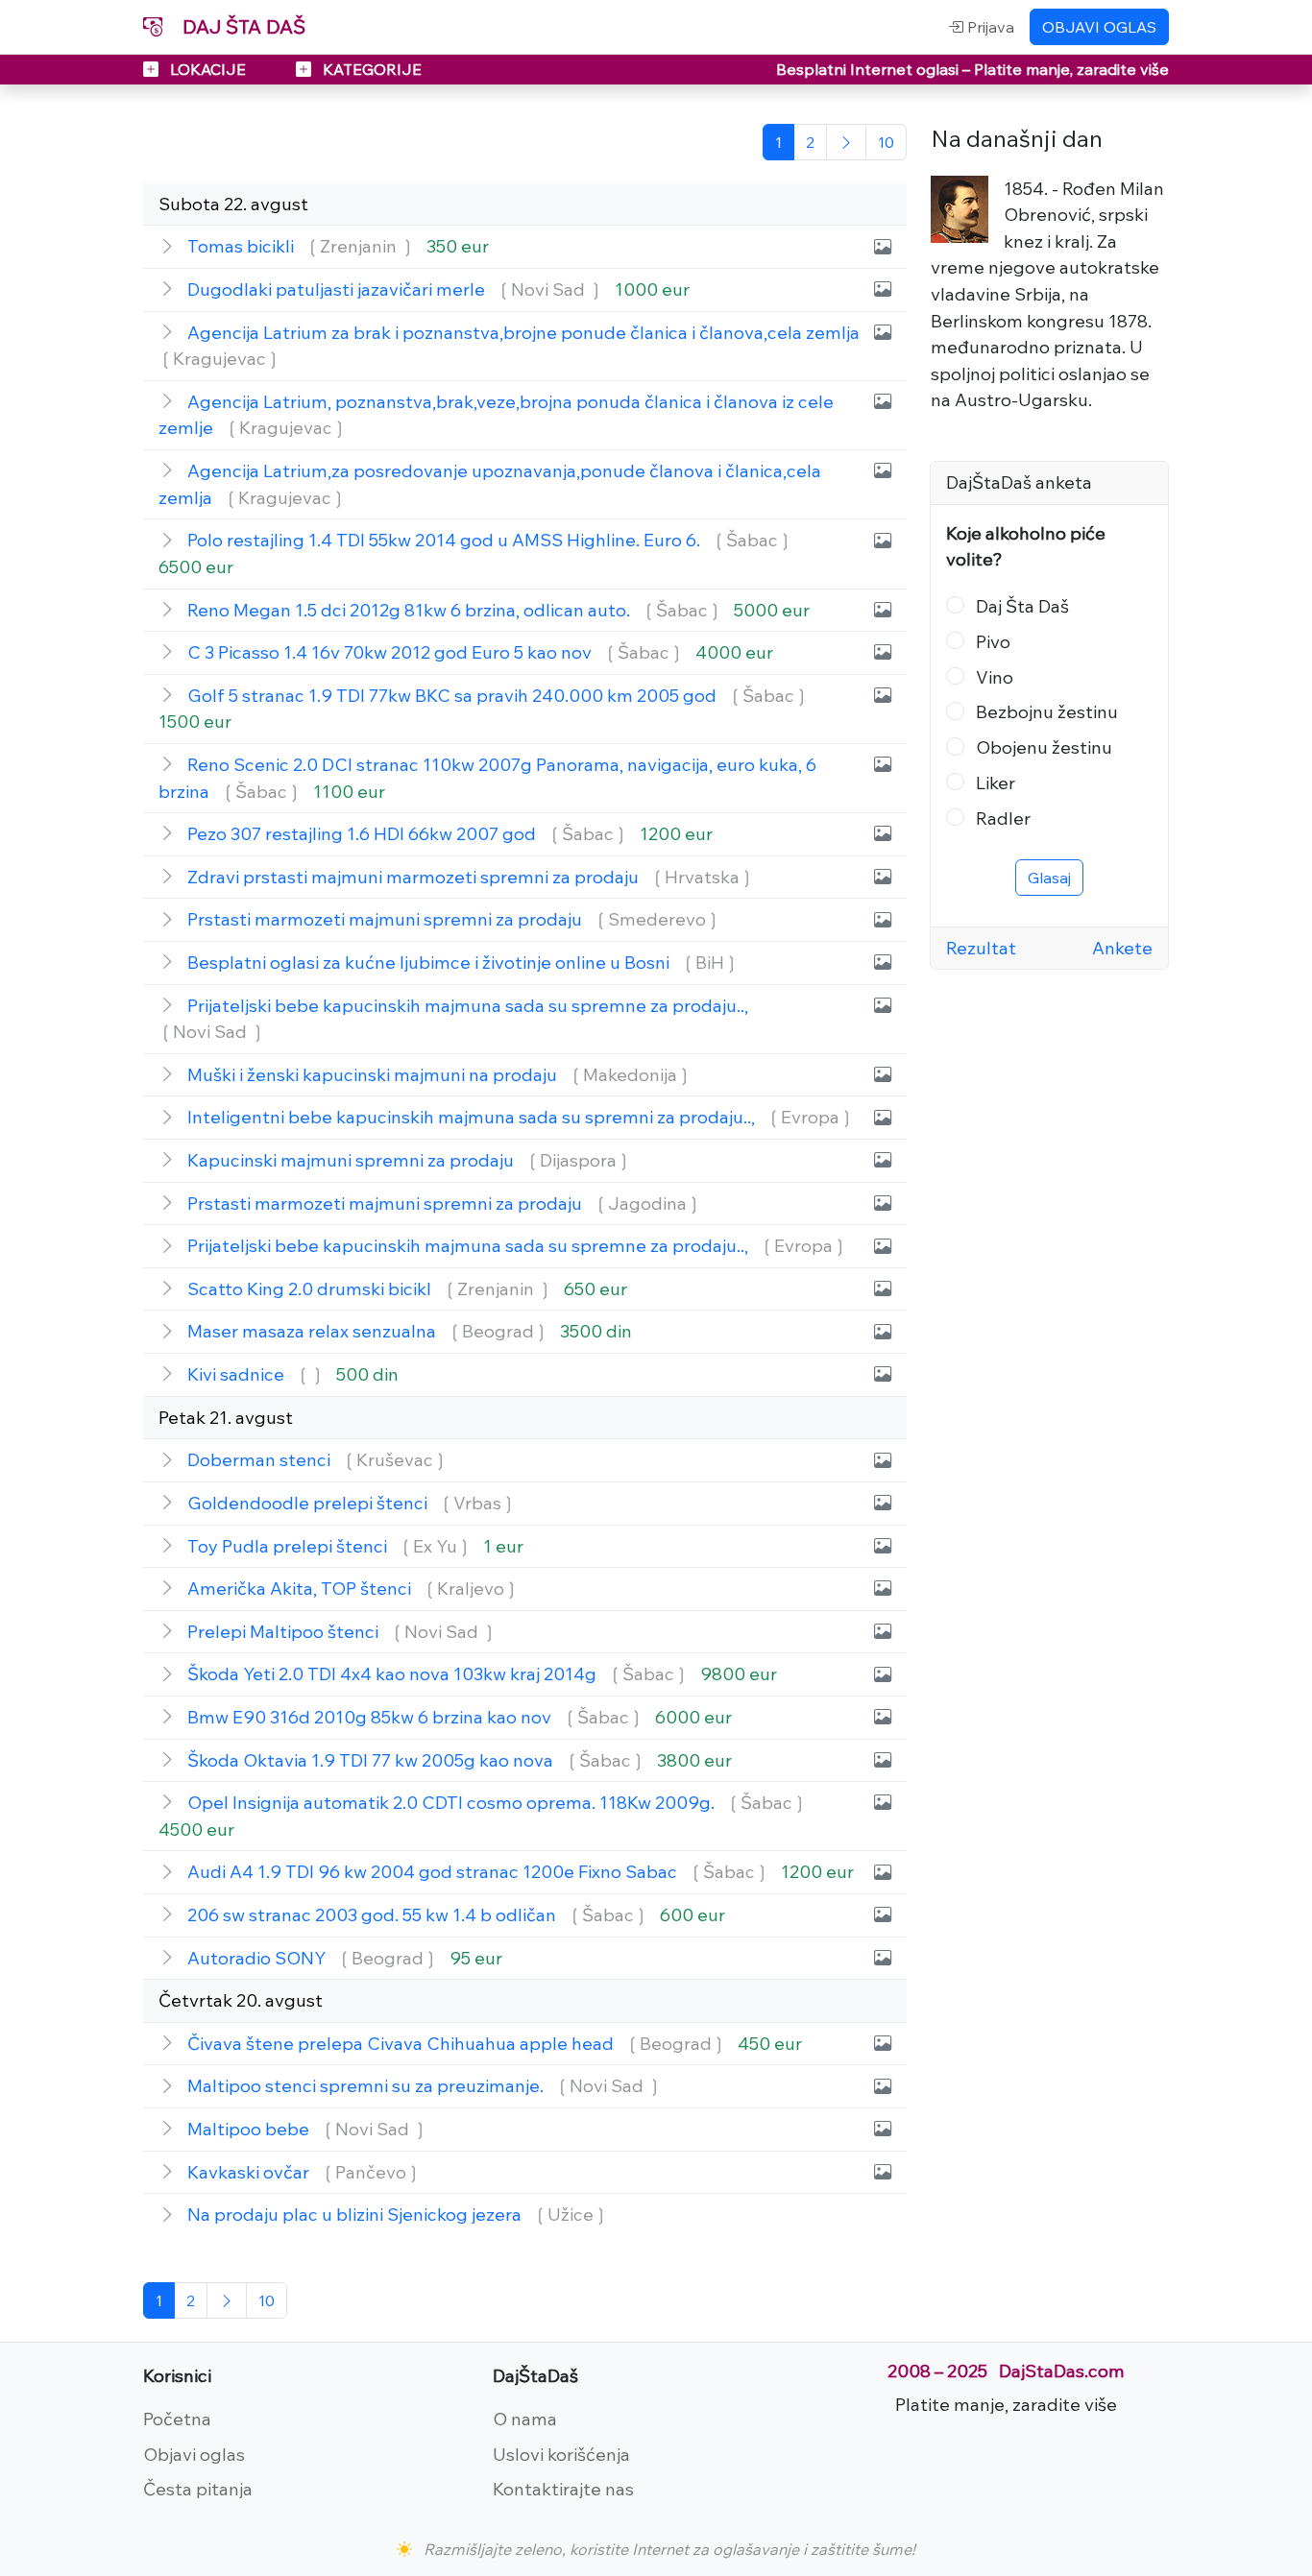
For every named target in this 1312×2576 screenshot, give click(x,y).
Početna (177, 2419)
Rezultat (981, 948)
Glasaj (1049, 878)
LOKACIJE (208, 69)
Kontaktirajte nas (563, 2489)
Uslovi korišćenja (561, 2454)
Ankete (1122, 948)
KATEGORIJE (370, 69)
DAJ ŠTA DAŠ (242, 26)
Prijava (989, 27)
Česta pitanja (198, 2489)
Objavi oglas (194, 2454)
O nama (525, 2419)
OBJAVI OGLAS (1099, 27)
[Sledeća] (846, 142)
